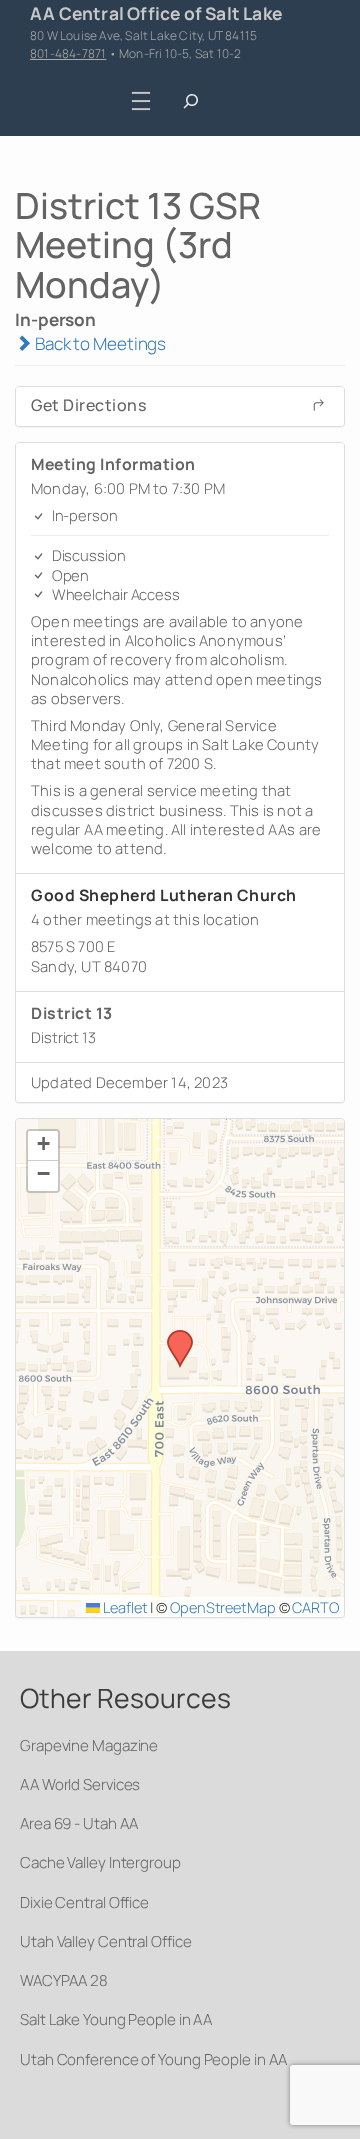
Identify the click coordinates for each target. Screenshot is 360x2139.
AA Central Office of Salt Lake (156, 13)
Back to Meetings (99, 343)
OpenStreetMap (223, 1607)
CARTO (315, 1607)
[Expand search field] (191, 101)
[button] (173, 1336)
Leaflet (123, 1607)
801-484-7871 (68, 53)
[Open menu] (141, 100)
